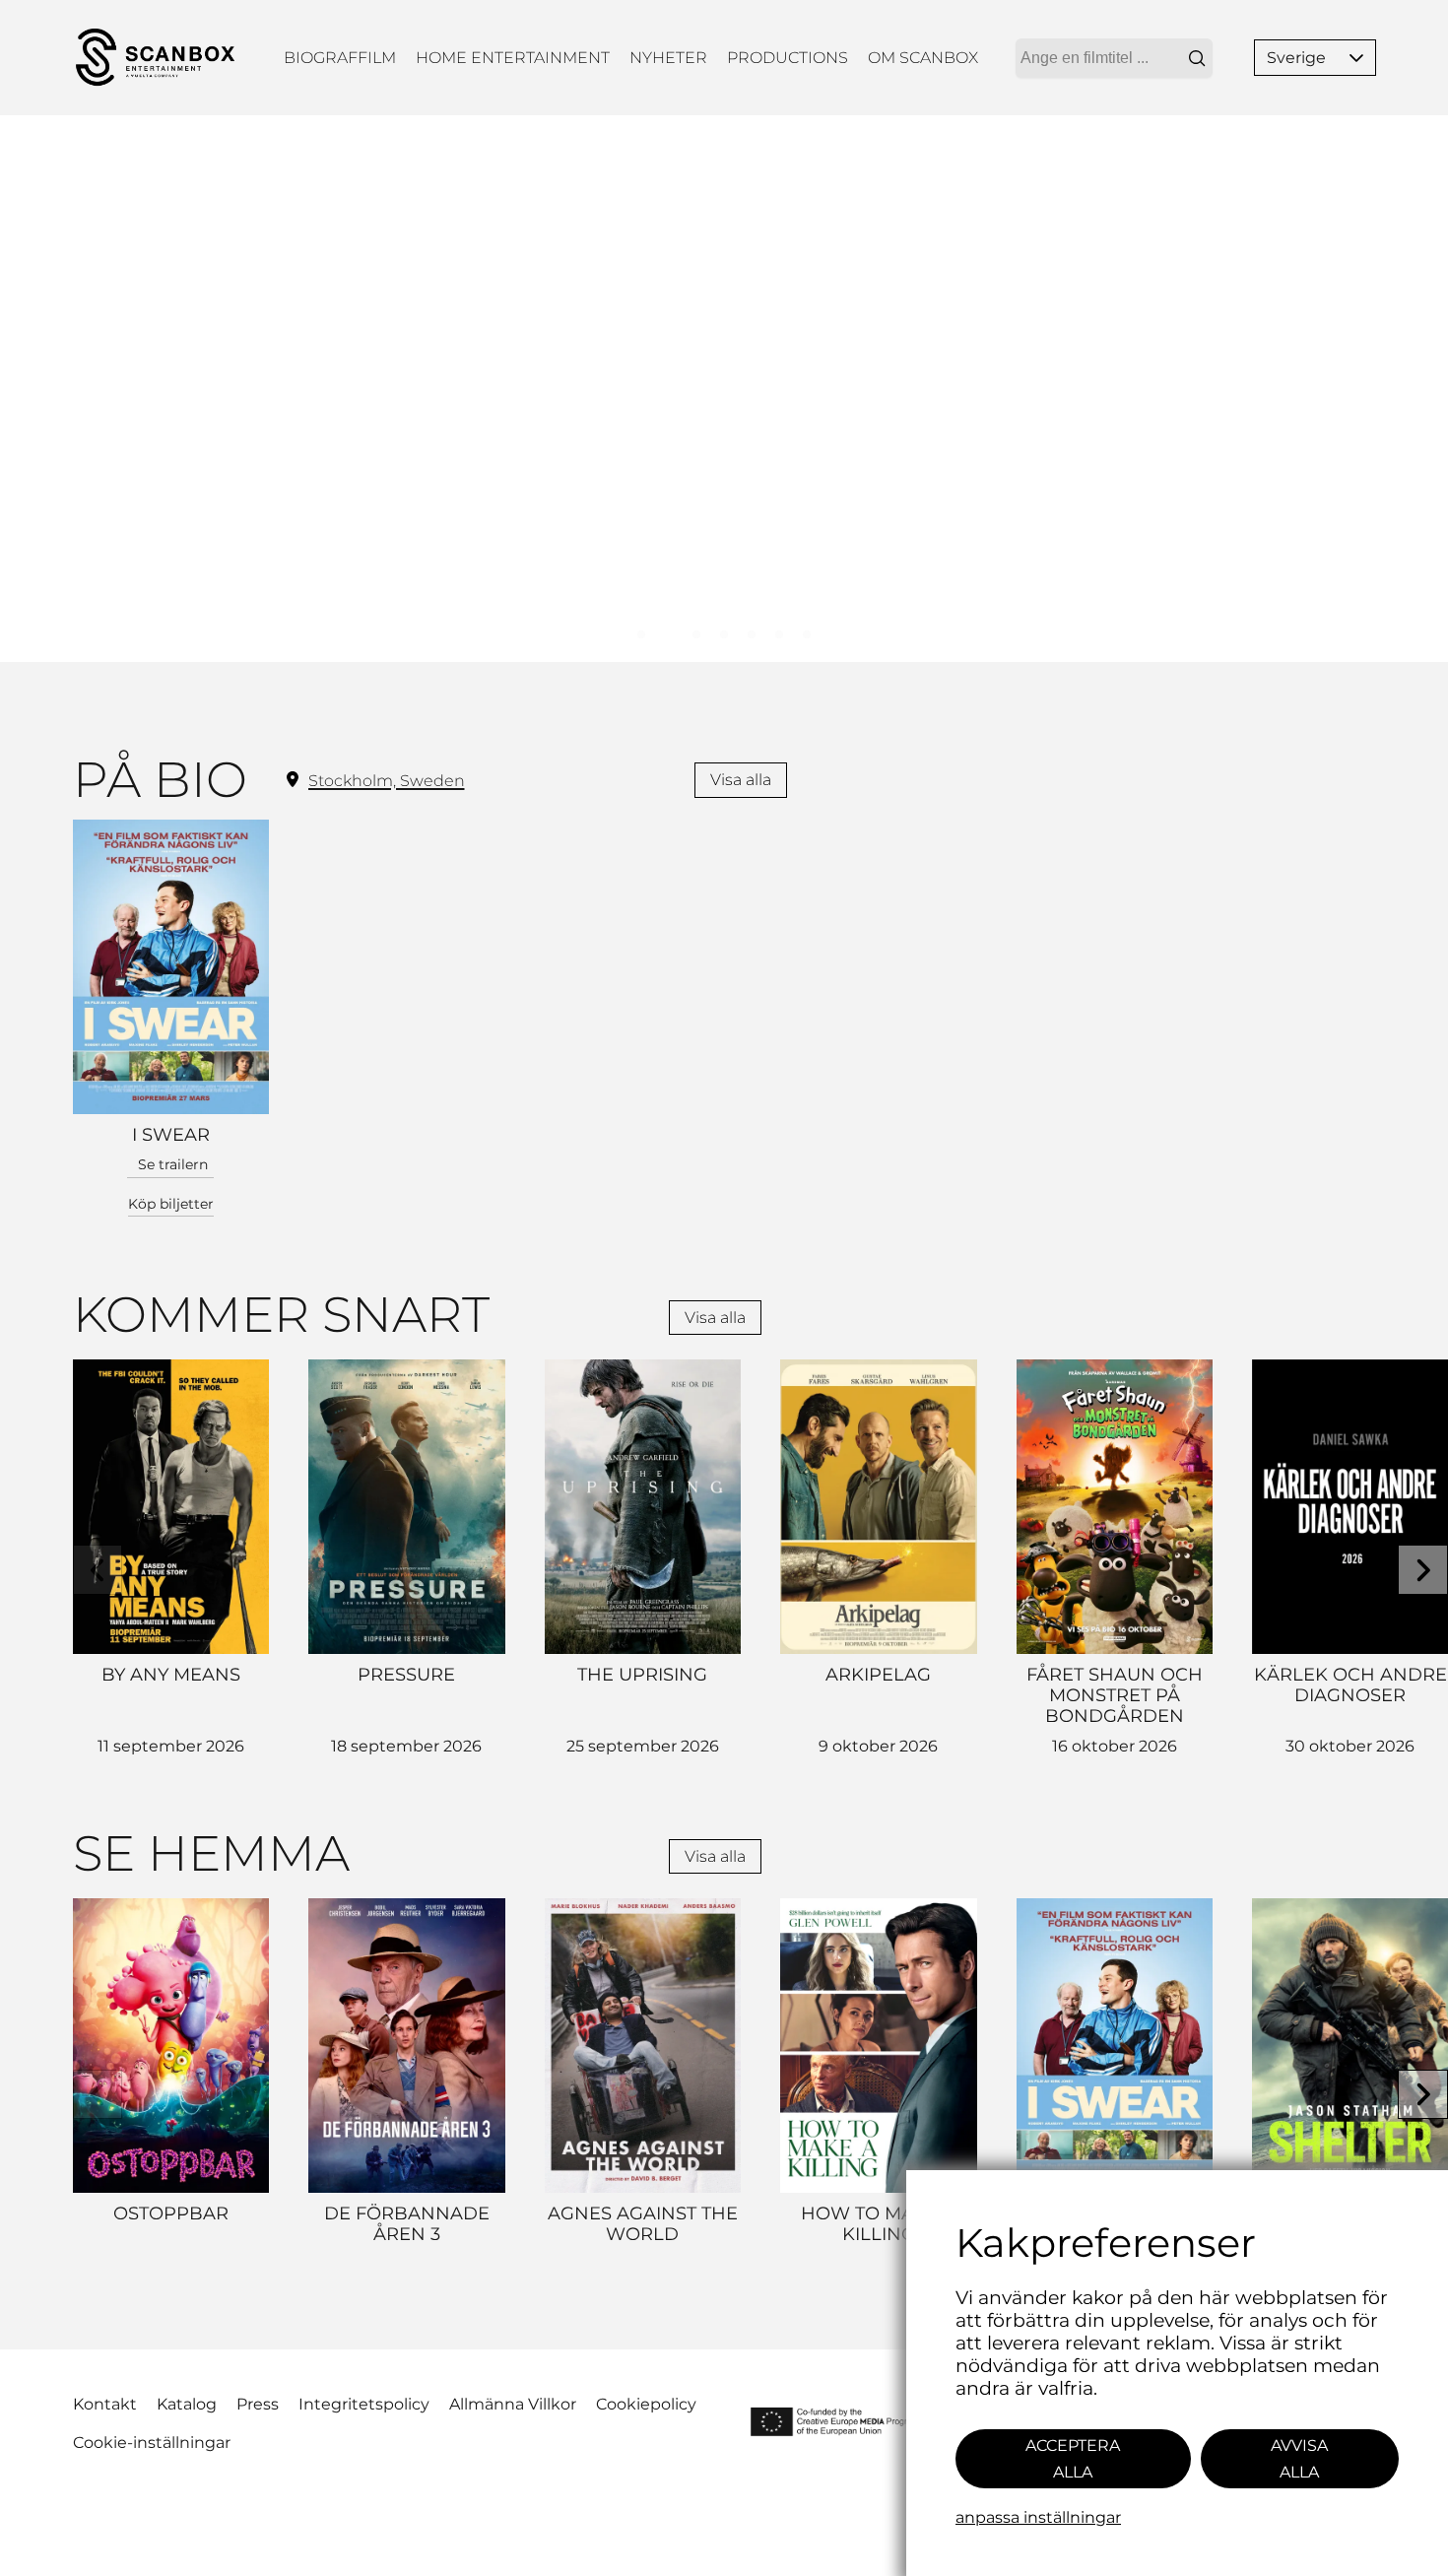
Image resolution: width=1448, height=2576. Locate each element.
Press (258, 2404)
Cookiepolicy (646, 2404)
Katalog (187, 2404)
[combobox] (1114, 58)
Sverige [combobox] (1296, 58)
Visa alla (741, 780)
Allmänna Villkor (513, 2404)
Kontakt (105, 2404)
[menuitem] (340, 58)
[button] (1356, 58)
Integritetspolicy (364, 2404)
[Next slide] (1423, 1570)
